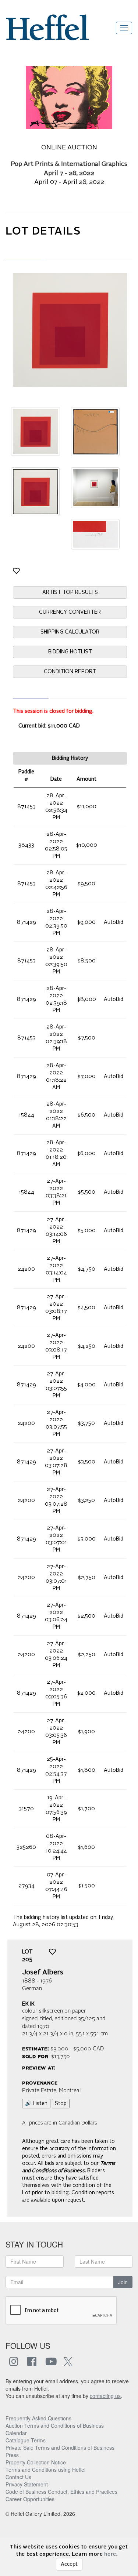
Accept (69, 2564)
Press (12, 2455)
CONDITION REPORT (70, 672)
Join (123, 2282)
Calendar (16, 2433)
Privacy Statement (27, 2484)
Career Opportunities (30, 2499)
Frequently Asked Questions (38, 2418)
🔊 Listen (36, 2104)
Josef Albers (43, 1973)
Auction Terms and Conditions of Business (55, 2426)
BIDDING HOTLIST (70, 652)
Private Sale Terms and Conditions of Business (60, 2448)
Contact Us (18, 2477)
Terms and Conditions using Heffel (45, 2470)
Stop (61, 2104)
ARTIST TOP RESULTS (70, 592)
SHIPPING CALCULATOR (70, 632)
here (110, 2554)
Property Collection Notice (36, 2462)
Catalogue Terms (26, 2440)
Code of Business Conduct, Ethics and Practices (61, 2492)
